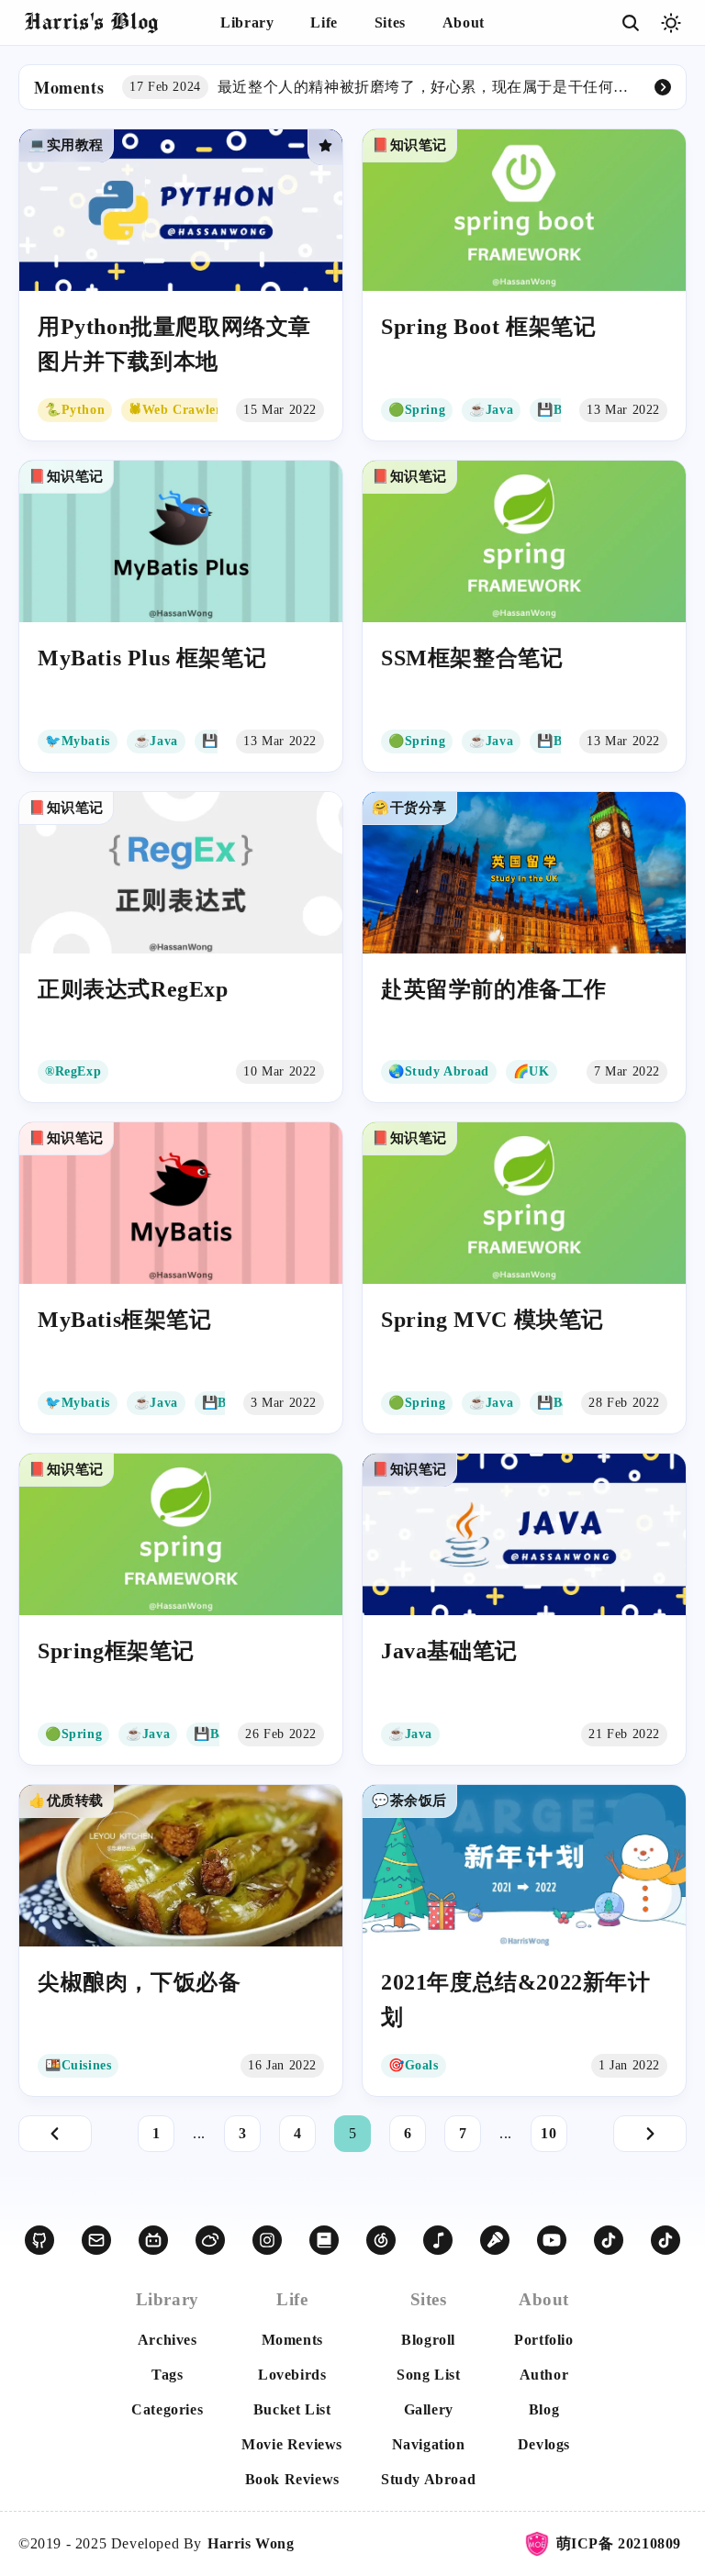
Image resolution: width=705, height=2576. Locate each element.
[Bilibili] (153, 2240)
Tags (167, 2375)
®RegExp (73, 1071)
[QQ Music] (438, 2240)
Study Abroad (428, 2479)
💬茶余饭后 (409, 1801)
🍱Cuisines (78, 2065)
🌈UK (532, 1071)
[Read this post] (181, 285)
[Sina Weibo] (210, 2240)
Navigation (429, 2444)
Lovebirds (292, 2375)
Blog (544, 2409)
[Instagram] (267, 2240)
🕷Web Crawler (175, 410)
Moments (292, 2340)
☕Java (491, 410)
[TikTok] (666, 2240)
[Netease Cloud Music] (381, 2240)
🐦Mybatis (78, 741)
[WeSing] (495, 2240)
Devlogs (544, 2444)
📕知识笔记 (409, 145)
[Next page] (650, 2134)
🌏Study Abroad (439, 1071)
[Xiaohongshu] (324, 2240)
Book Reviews (292, 2479)
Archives (168, 2340)
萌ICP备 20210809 (619, 2543)
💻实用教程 (66, 145)
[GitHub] (39, 2240)
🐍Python (75, 410)
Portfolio (543, 2340)
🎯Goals (414, 2065)
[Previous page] (55, 2134)
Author (544, 2375)
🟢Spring (417, 410)
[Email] (96, 2240)
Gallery (429, 2409)
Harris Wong (251, 2543)
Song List (428, 2375)
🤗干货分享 (409, 808)
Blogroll (428, 2340)
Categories (167, 2409)
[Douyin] (609, 2240)
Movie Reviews (292, 2444)
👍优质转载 (66, 1801)
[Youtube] (552, 2240)
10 (548, 2133)
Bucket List (292, 2409)
